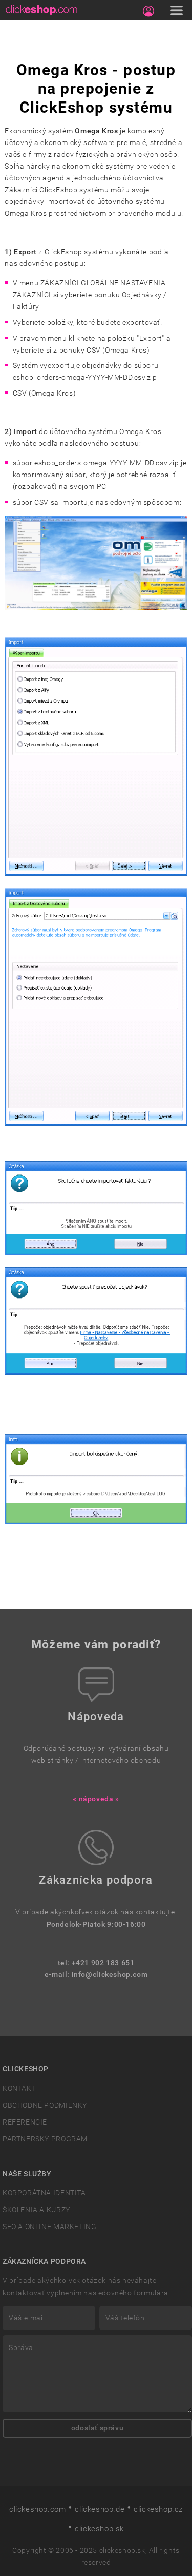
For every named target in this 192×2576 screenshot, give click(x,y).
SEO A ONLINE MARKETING (49, 2227)
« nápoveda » (96, 1799)
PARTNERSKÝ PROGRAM (45, 2139)
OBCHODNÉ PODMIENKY (45, 2105)
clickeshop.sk (99, 2529)
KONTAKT (19, 2088)
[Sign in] (148, 11)
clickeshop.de (100, 2509)
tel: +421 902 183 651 (96, 1963)
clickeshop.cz (158, 2509)
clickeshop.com (38, 2509)
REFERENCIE (25, 2122)
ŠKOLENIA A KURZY (36, 2210)
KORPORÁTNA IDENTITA (44, 2193)
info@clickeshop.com (110, 1975)
